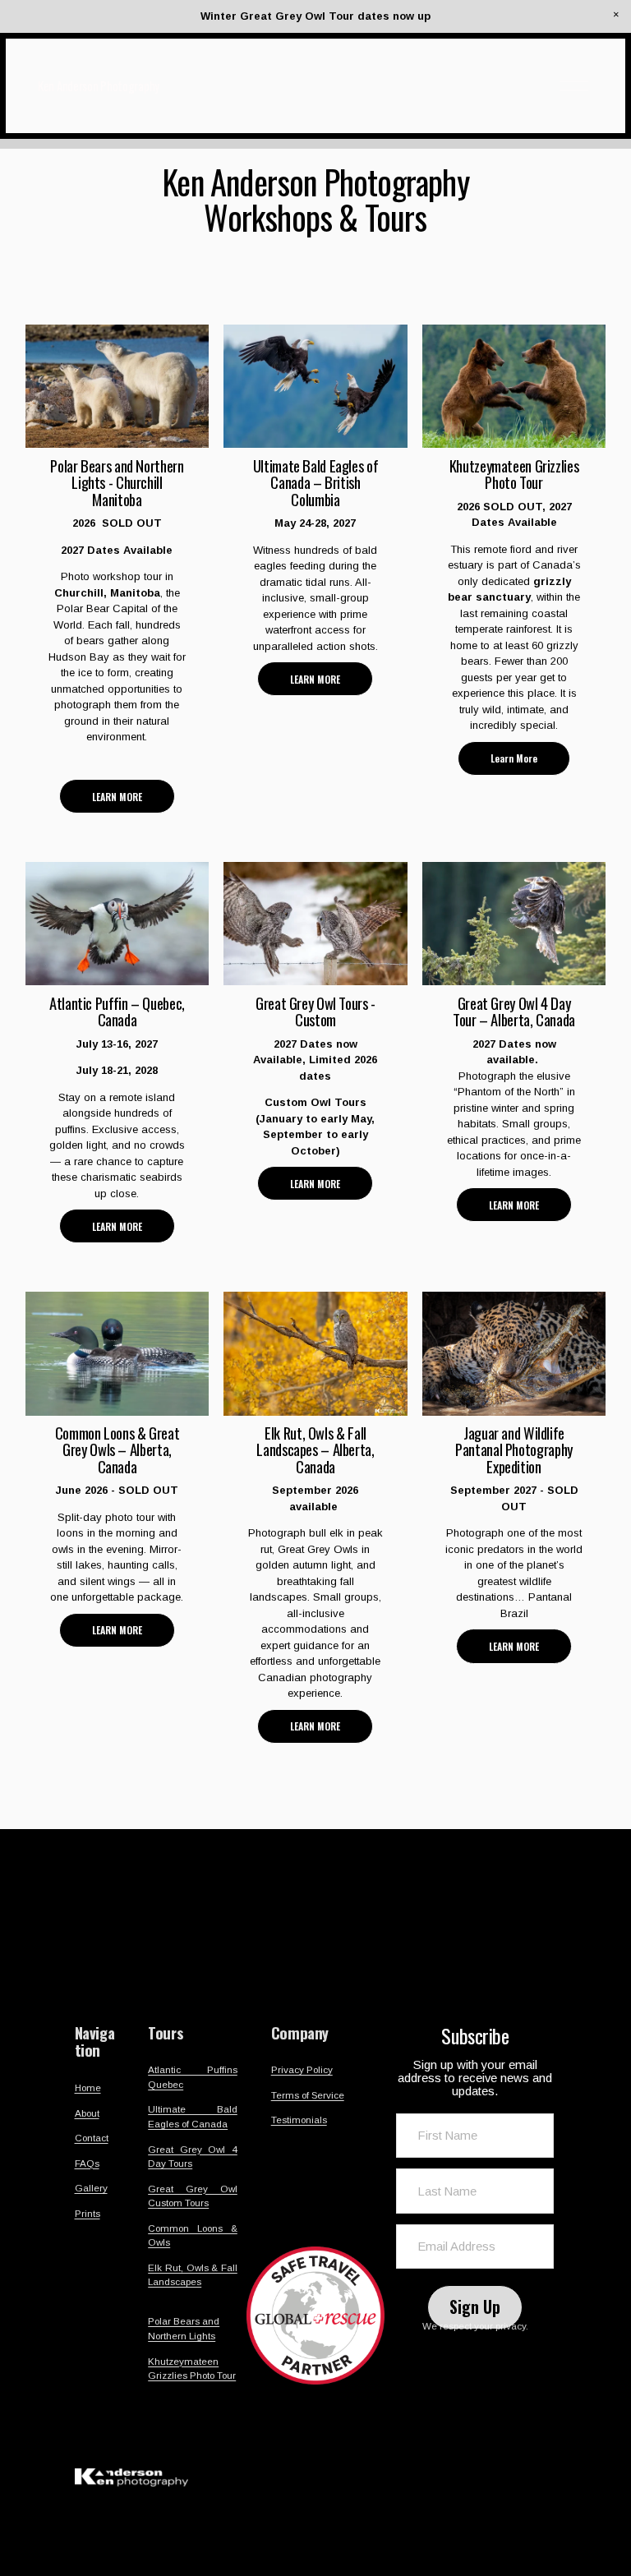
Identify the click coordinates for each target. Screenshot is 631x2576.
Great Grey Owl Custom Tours (193, 2196)
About (87, 2113)
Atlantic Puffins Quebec (193, 2077)
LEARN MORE (117, 797)
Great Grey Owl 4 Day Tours (193, 2157)
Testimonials (299, 2120)
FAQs (87, 2163)
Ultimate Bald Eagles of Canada (193, 2116)
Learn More (514, 758)
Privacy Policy (302, 2069)
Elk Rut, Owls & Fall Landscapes (193, 2275)
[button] (616, 15)
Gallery (91, 2188)
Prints (88, 2213)
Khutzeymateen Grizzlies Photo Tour (192, 2369)
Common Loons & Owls (193, 2235)
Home (88, 2088)
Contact (92, 2138)
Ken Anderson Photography (99, 85)
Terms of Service (308, 2095)
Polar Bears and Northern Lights (184, 2328)
